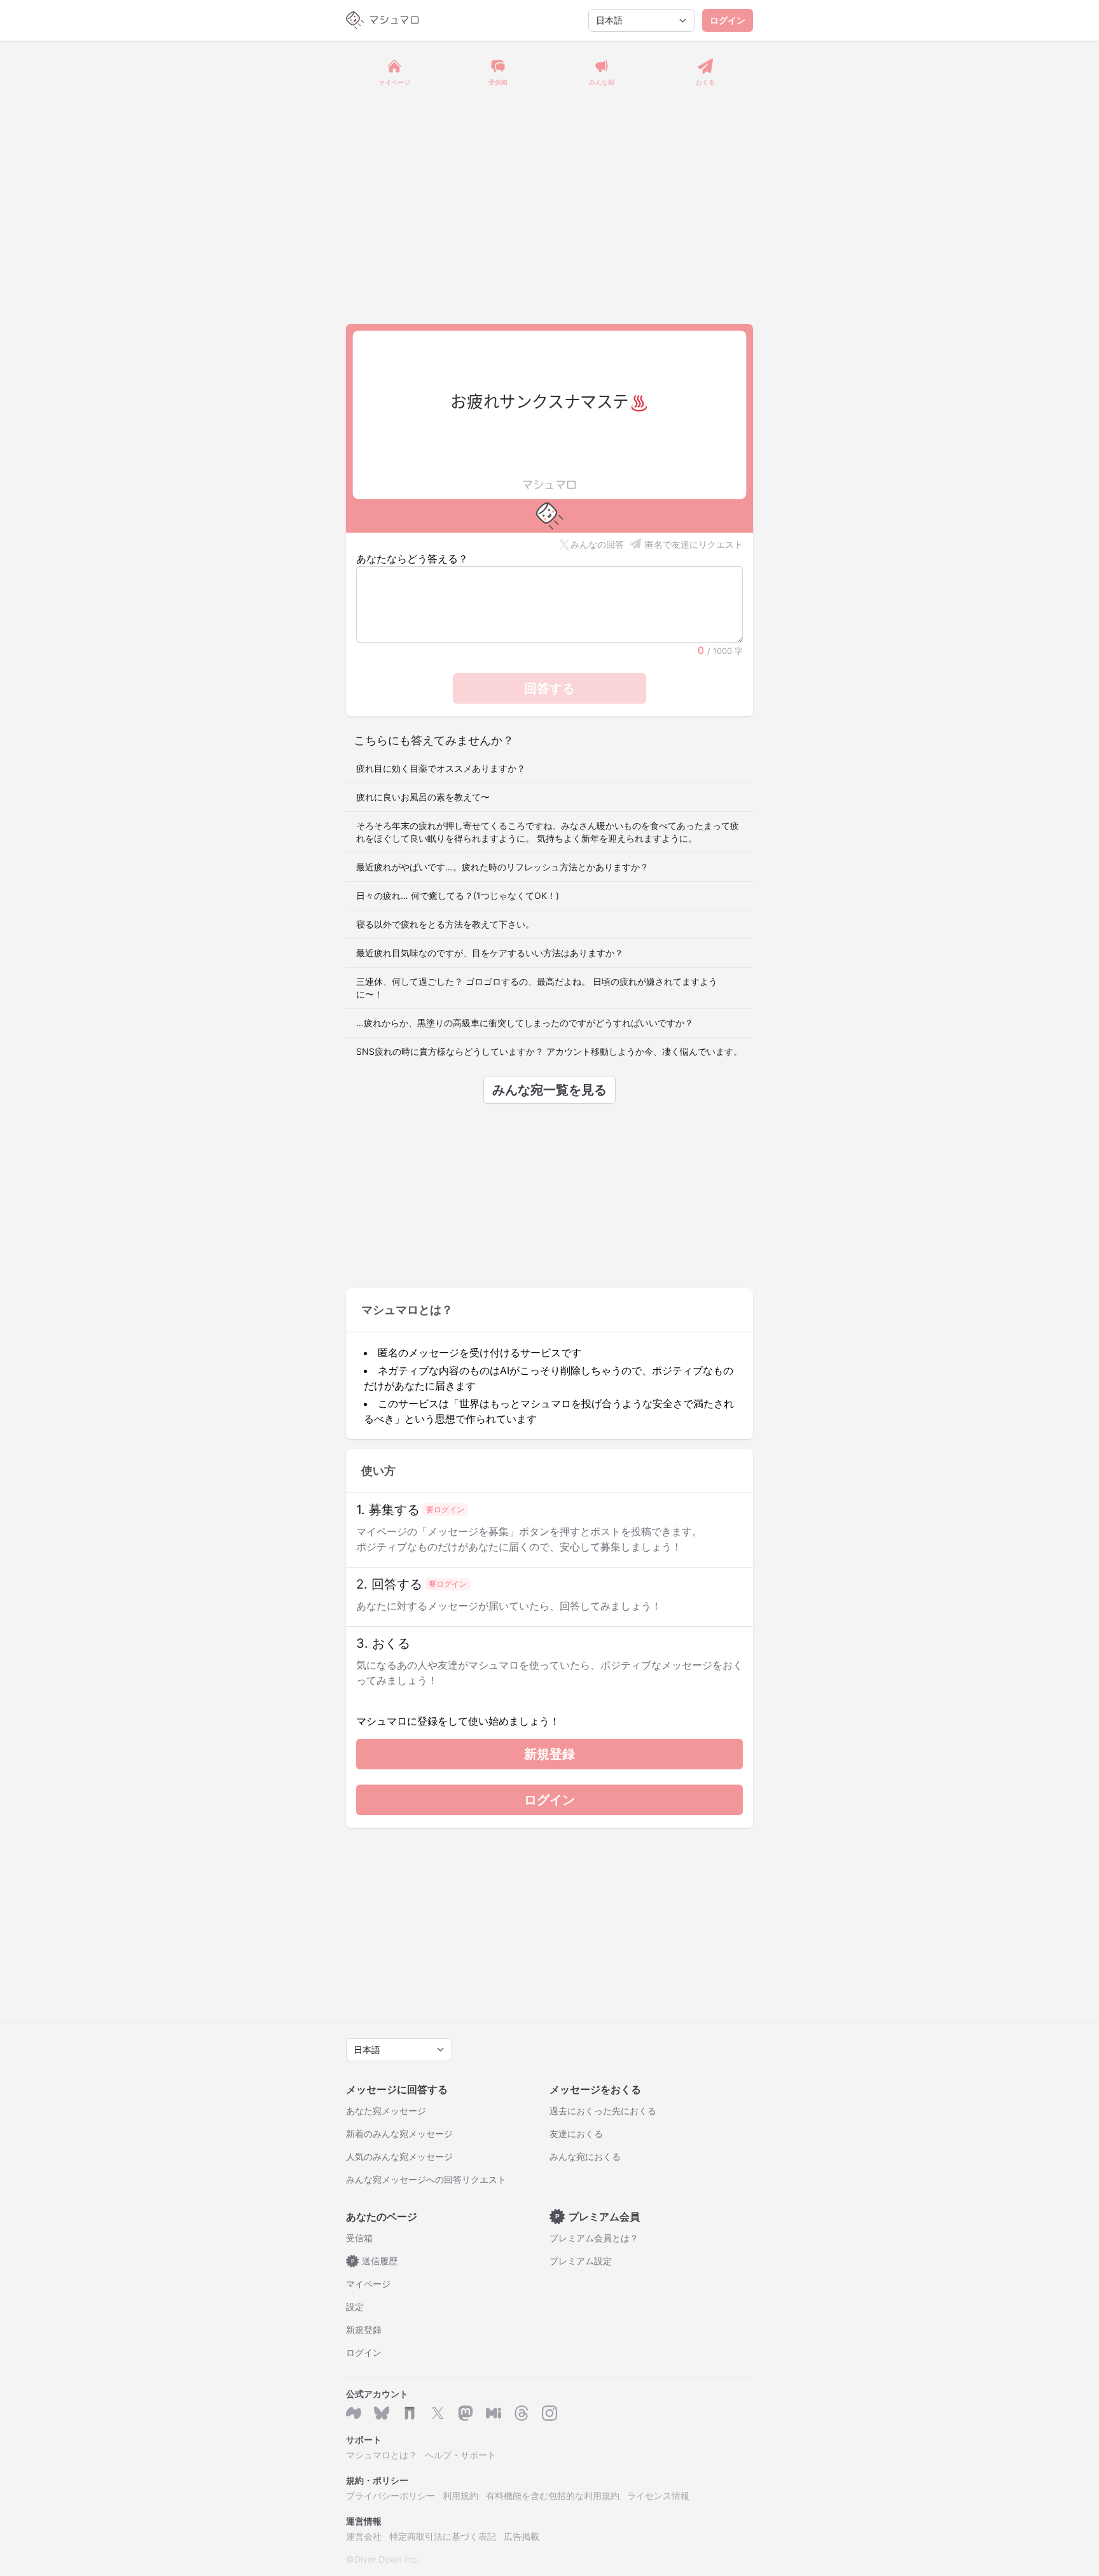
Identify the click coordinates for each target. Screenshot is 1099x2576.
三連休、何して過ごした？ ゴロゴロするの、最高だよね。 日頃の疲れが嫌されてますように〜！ (537, 988)
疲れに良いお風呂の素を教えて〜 (423, 797)
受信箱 (359, 2238)
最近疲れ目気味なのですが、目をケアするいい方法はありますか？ (490, 953)
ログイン (728, 20)
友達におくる (576, 2134)
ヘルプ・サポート (460, 2455)
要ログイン (445, 1509)
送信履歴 (375, 2261)
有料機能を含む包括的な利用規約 (553, 2496)
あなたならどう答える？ (412, 559)
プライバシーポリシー (391, 2496)
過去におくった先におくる (603, 2111)
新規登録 (549, 1754)
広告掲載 (522, 2536)
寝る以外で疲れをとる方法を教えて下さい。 (445, 924)
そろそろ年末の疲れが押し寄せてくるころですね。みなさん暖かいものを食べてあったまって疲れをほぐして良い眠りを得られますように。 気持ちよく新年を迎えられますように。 (548, 832)
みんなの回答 (597, 544)
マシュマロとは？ (382, 2455)
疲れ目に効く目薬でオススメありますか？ (441, 768)
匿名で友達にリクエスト (694, 544)
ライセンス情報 (658, 2496)
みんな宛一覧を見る (549, 1090)
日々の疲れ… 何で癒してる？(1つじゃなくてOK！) (458, 895)
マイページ (368, 2284)
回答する (549, 688)
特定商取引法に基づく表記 (443, 2536)
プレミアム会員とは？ (594, 2238)
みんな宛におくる (585, 2156)
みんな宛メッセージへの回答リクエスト (426, 2179)
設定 (355, 2307)
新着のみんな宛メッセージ (399, 2134)
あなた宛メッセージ (386, 2111)
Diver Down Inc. (387, 2559)
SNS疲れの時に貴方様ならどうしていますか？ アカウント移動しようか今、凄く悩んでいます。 (549, 1051)
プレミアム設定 (581, 2261)
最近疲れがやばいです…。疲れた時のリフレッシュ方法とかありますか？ (502, 867)
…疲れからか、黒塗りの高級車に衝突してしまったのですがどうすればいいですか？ (525, 1023)
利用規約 (460, 2496)
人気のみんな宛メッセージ (399, 2156)
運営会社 (364, 2536)
